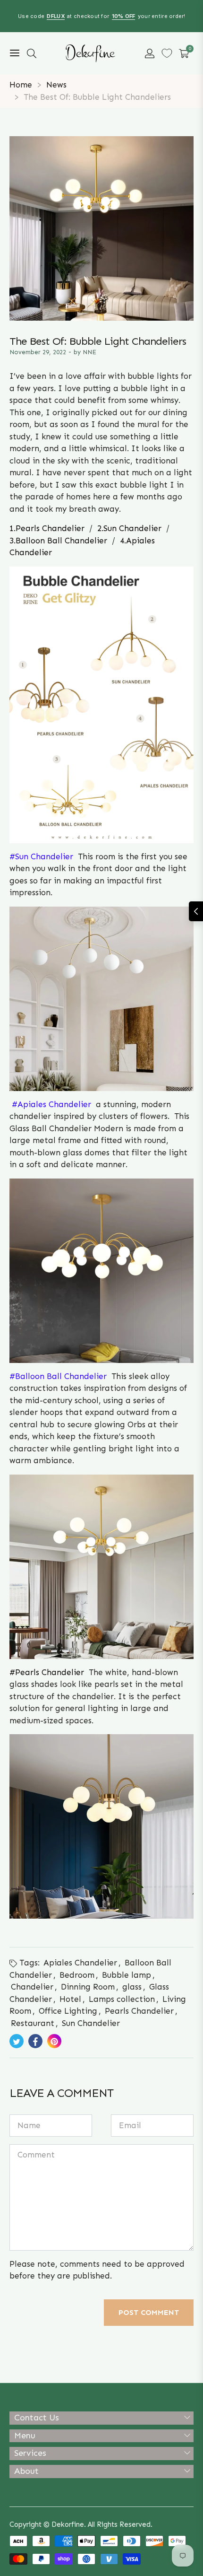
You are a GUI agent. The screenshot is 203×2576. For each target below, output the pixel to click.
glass (132, 1987)
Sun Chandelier (91, 2023)
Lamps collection (122, 1999)
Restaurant (33, 2023)
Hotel (70, 1999)
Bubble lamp (127, 1975)
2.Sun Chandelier (129, 528)
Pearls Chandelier (51, 1672)
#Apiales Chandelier (53, 1104)
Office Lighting (68, 2011)
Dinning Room (88, 1987)
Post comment (149, 2312)
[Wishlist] (167, 53)
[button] (32, 53)
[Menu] (15, 53)
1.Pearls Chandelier (47, 528)
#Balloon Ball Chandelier (58, 1376)
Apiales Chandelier (80, 1963)
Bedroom (77, 1975)
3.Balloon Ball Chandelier (58, 541)
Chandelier (32, 1987)
